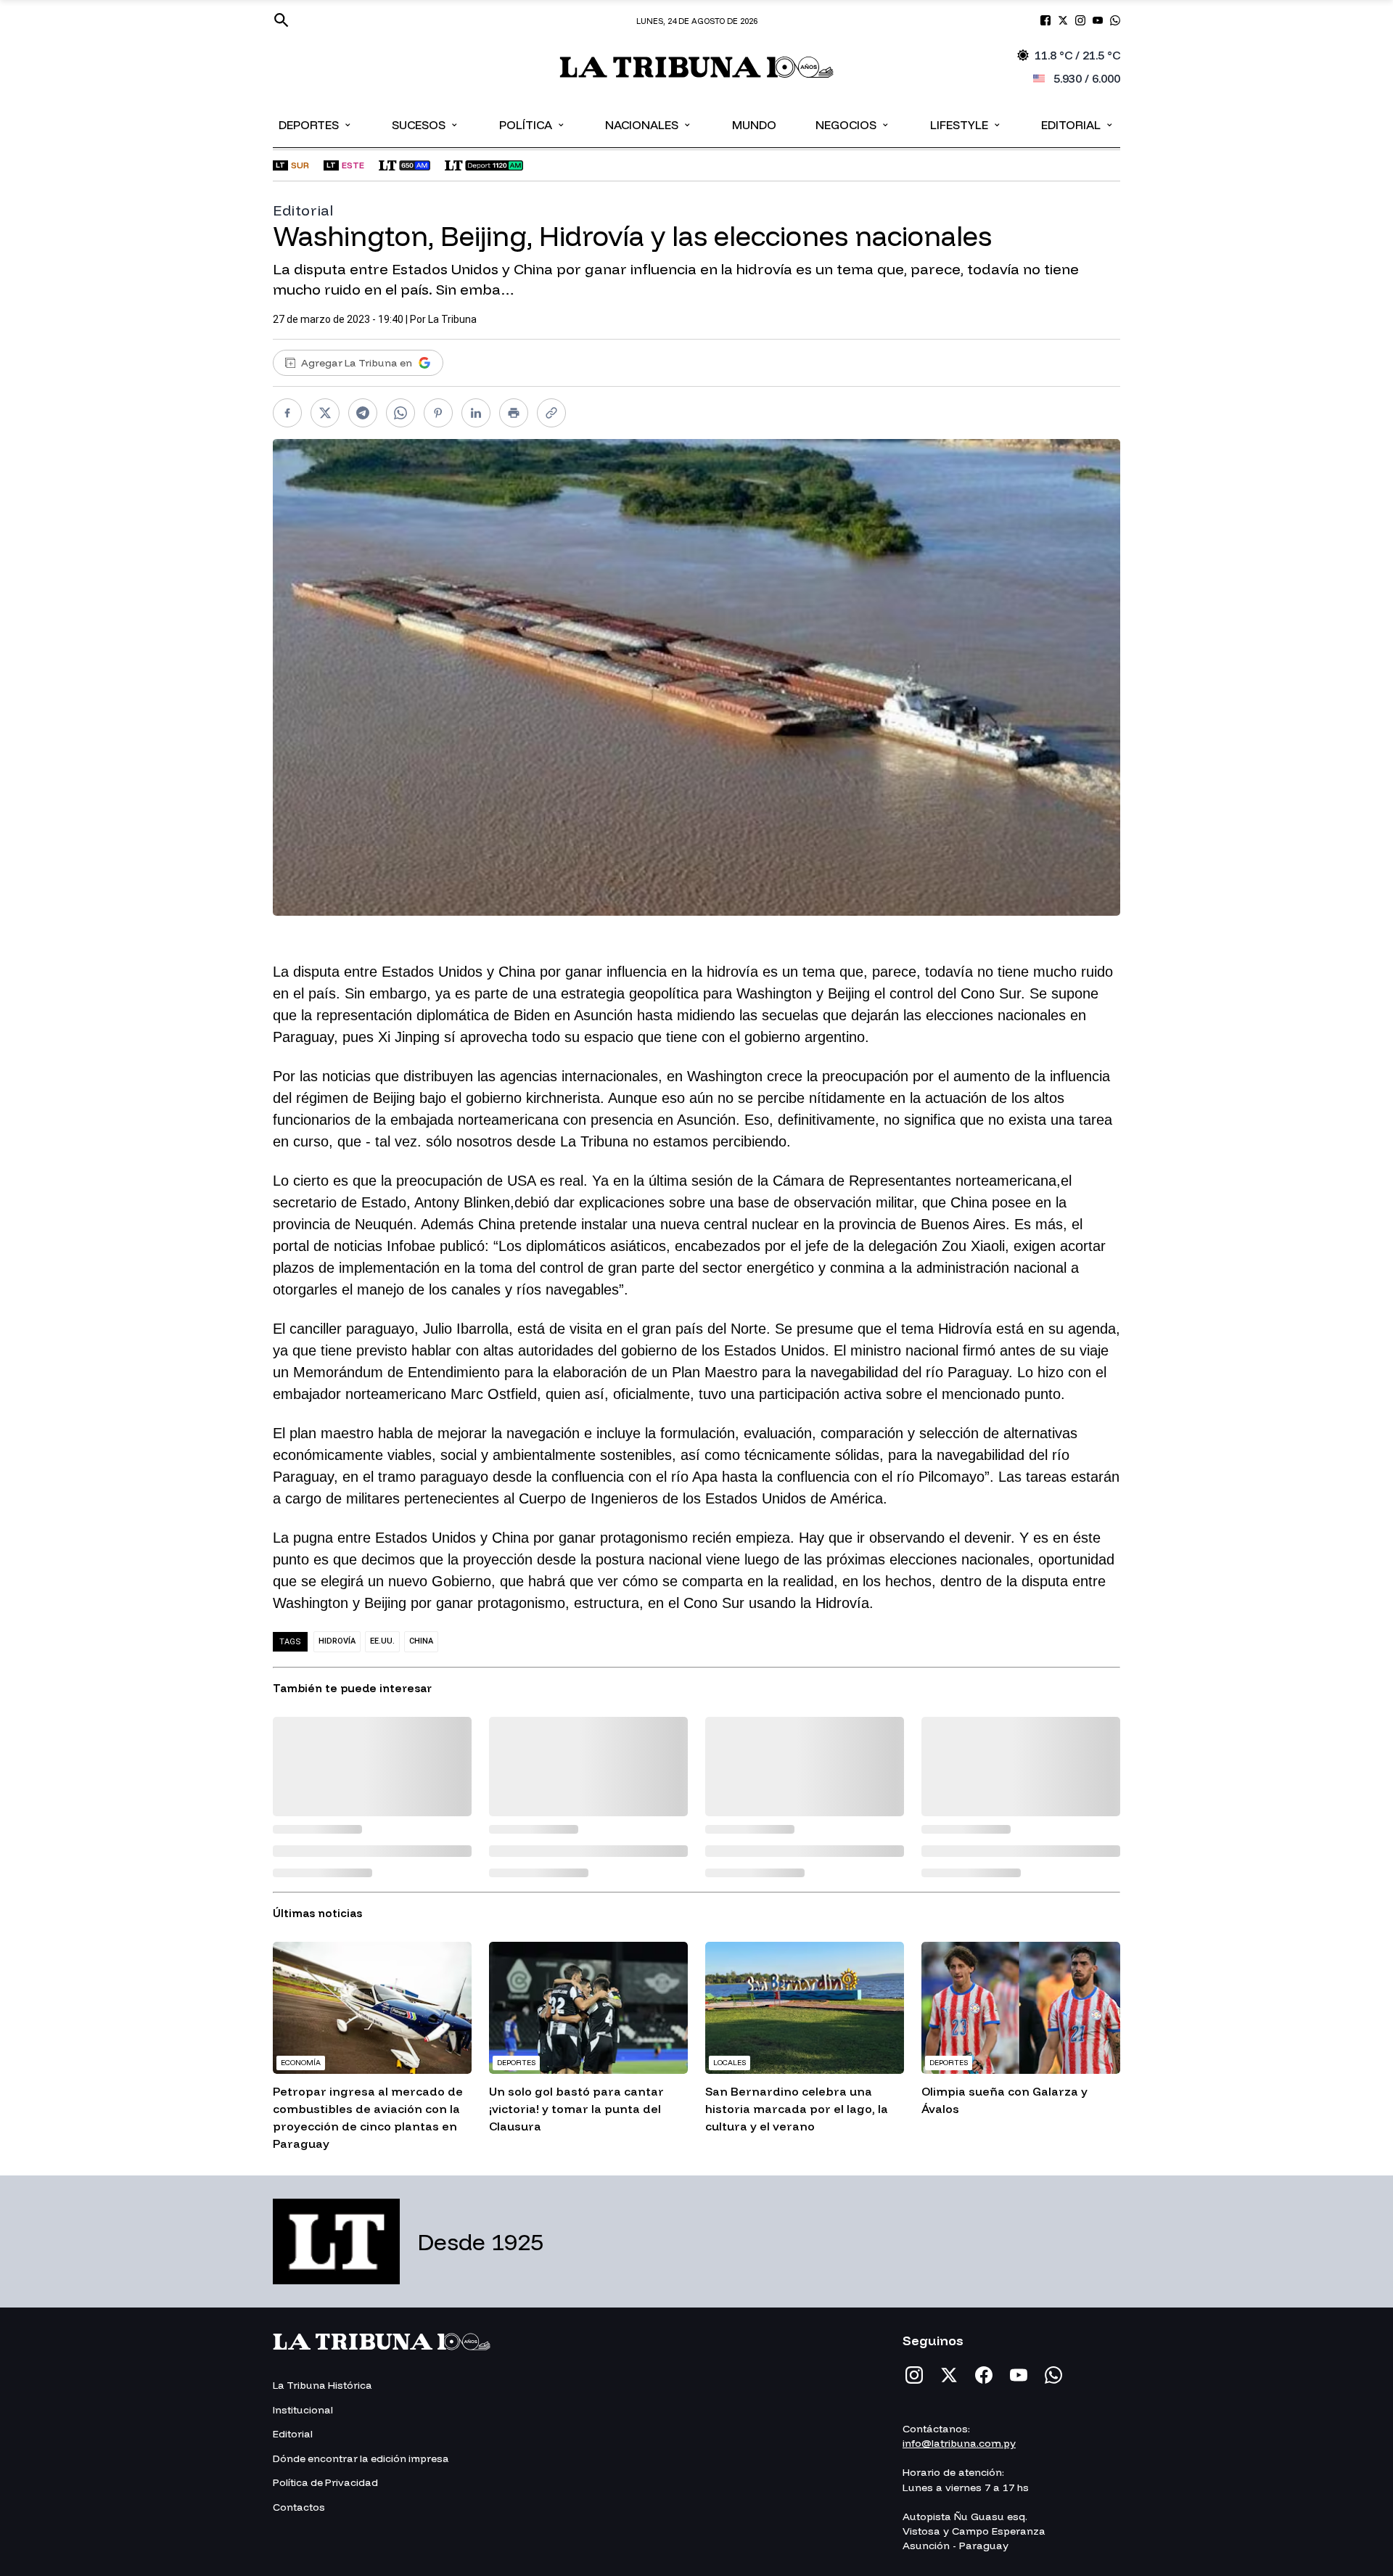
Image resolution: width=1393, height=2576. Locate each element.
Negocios (853, 124)
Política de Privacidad (325, 2482)
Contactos (299, 2507)
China (421, 1641)
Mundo (754, 125)
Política (533, 124)
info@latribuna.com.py (959, 2443)
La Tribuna (452, 319)
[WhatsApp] (1053, 2375)
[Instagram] (914, 2375)
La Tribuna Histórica (322, 2385)
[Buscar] (282, 20)
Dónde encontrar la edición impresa (361, 2458)
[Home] (697, 67)
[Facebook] (984, 2375)
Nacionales (649, 124)
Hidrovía (337, 1641)
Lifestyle (966, 124)
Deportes (316, 124)
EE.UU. (382, 1641)
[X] (949, 2375)
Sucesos (426, 124)
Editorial (1078, 124)
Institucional (303, 2410)
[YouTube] (1019, 2375)
